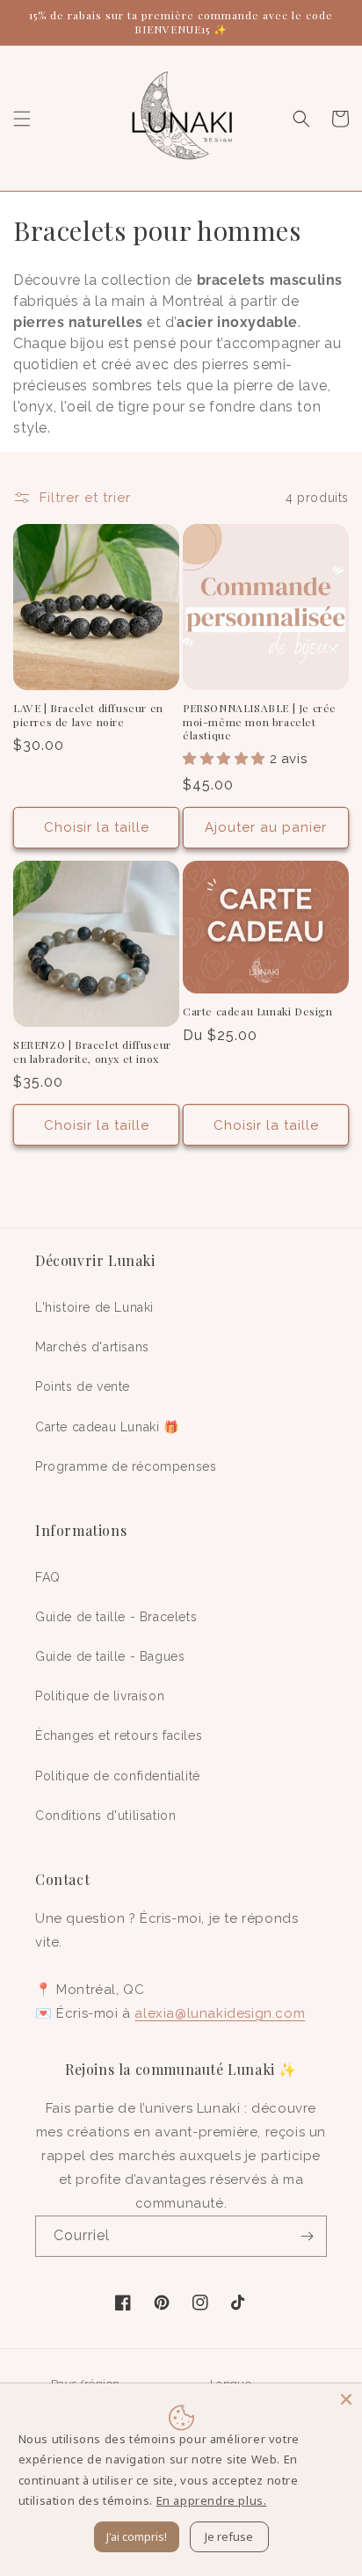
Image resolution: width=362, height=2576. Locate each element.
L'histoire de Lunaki (94, 1307)
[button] (22, 119)
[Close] (346, 2399)
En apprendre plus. (212, 2500)
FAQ (48, 1577)
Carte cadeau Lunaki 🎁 (107, 1427)
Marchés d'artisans (92, 1347)
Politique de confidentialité (118, 1776)
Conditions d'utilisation (105, 1816)
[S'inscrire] (307, 2236)
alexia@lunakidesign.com (220, 2013)
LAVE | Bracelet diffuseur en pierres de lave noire (88, 715)
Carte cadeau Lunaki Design (258, 1011)
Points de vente (83, 1386)
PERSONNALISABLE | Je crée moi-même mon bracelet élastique (260, 722)
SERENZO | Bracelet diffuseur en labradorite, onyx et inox (92, 1052)
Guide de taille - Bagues (110, 1656)
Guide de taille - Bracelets (116, 1617)
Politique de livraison (100, 1696)
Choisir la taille (97, 827)
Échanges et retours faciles (119, 1736)
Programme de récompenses (126, 1466)
